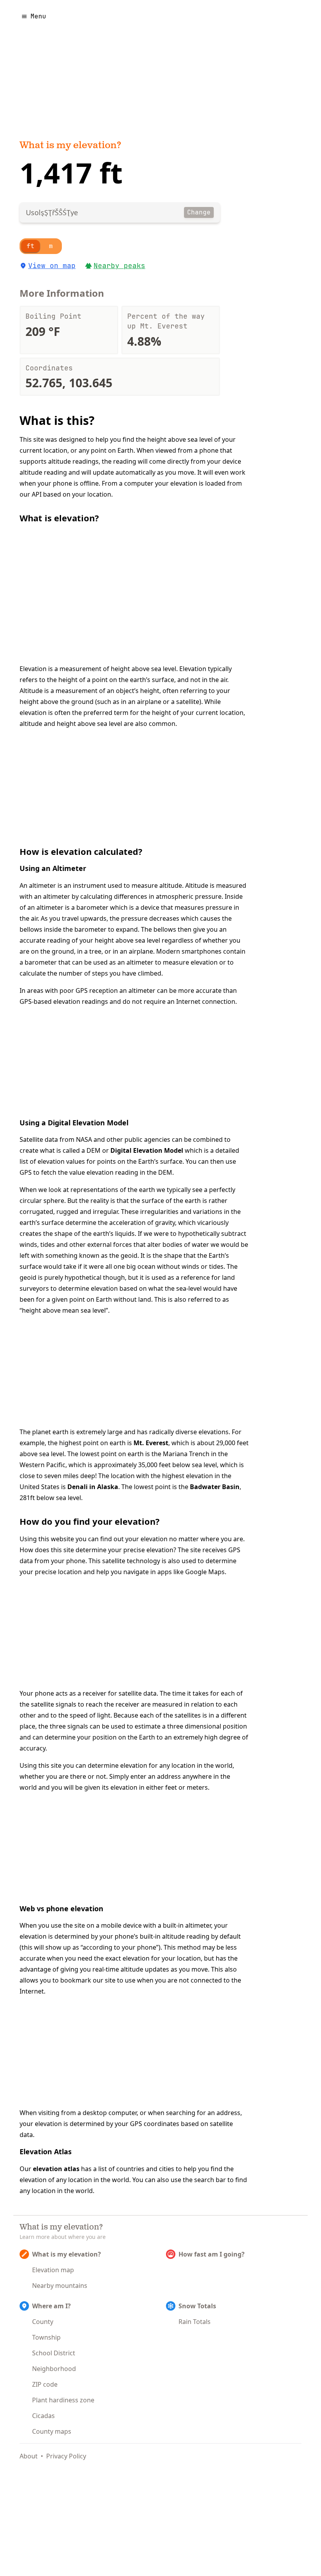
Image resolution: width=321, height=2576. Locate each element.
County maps (52, 2431)
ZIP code (45, 2384)
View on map (52, 266)
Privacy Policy (66, 2456)
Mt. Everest (151, 1443)
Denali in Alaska (93, 1487)
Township (46, 2337)
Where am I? (51, 2306)
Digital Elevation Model (147, 1150)
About (29, 2456)
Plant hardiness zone (63, 2400)
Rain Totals (195, 2322)
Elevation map (53, 2270)
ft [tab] (31, 246)
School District (54, 2353)
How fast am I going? (212, 2254)
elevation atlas (56, 2169)
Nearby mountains (60, 2286)
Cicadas (43, 2416)
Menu (38, 16)
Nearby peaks (119, 266)
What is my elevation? (70, 146)
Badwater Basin (215, 1487)
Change (199, 212)
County (43, 2322)
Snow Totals (197, 2306)
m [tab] (51, 246)
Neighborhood (54, 2369)
